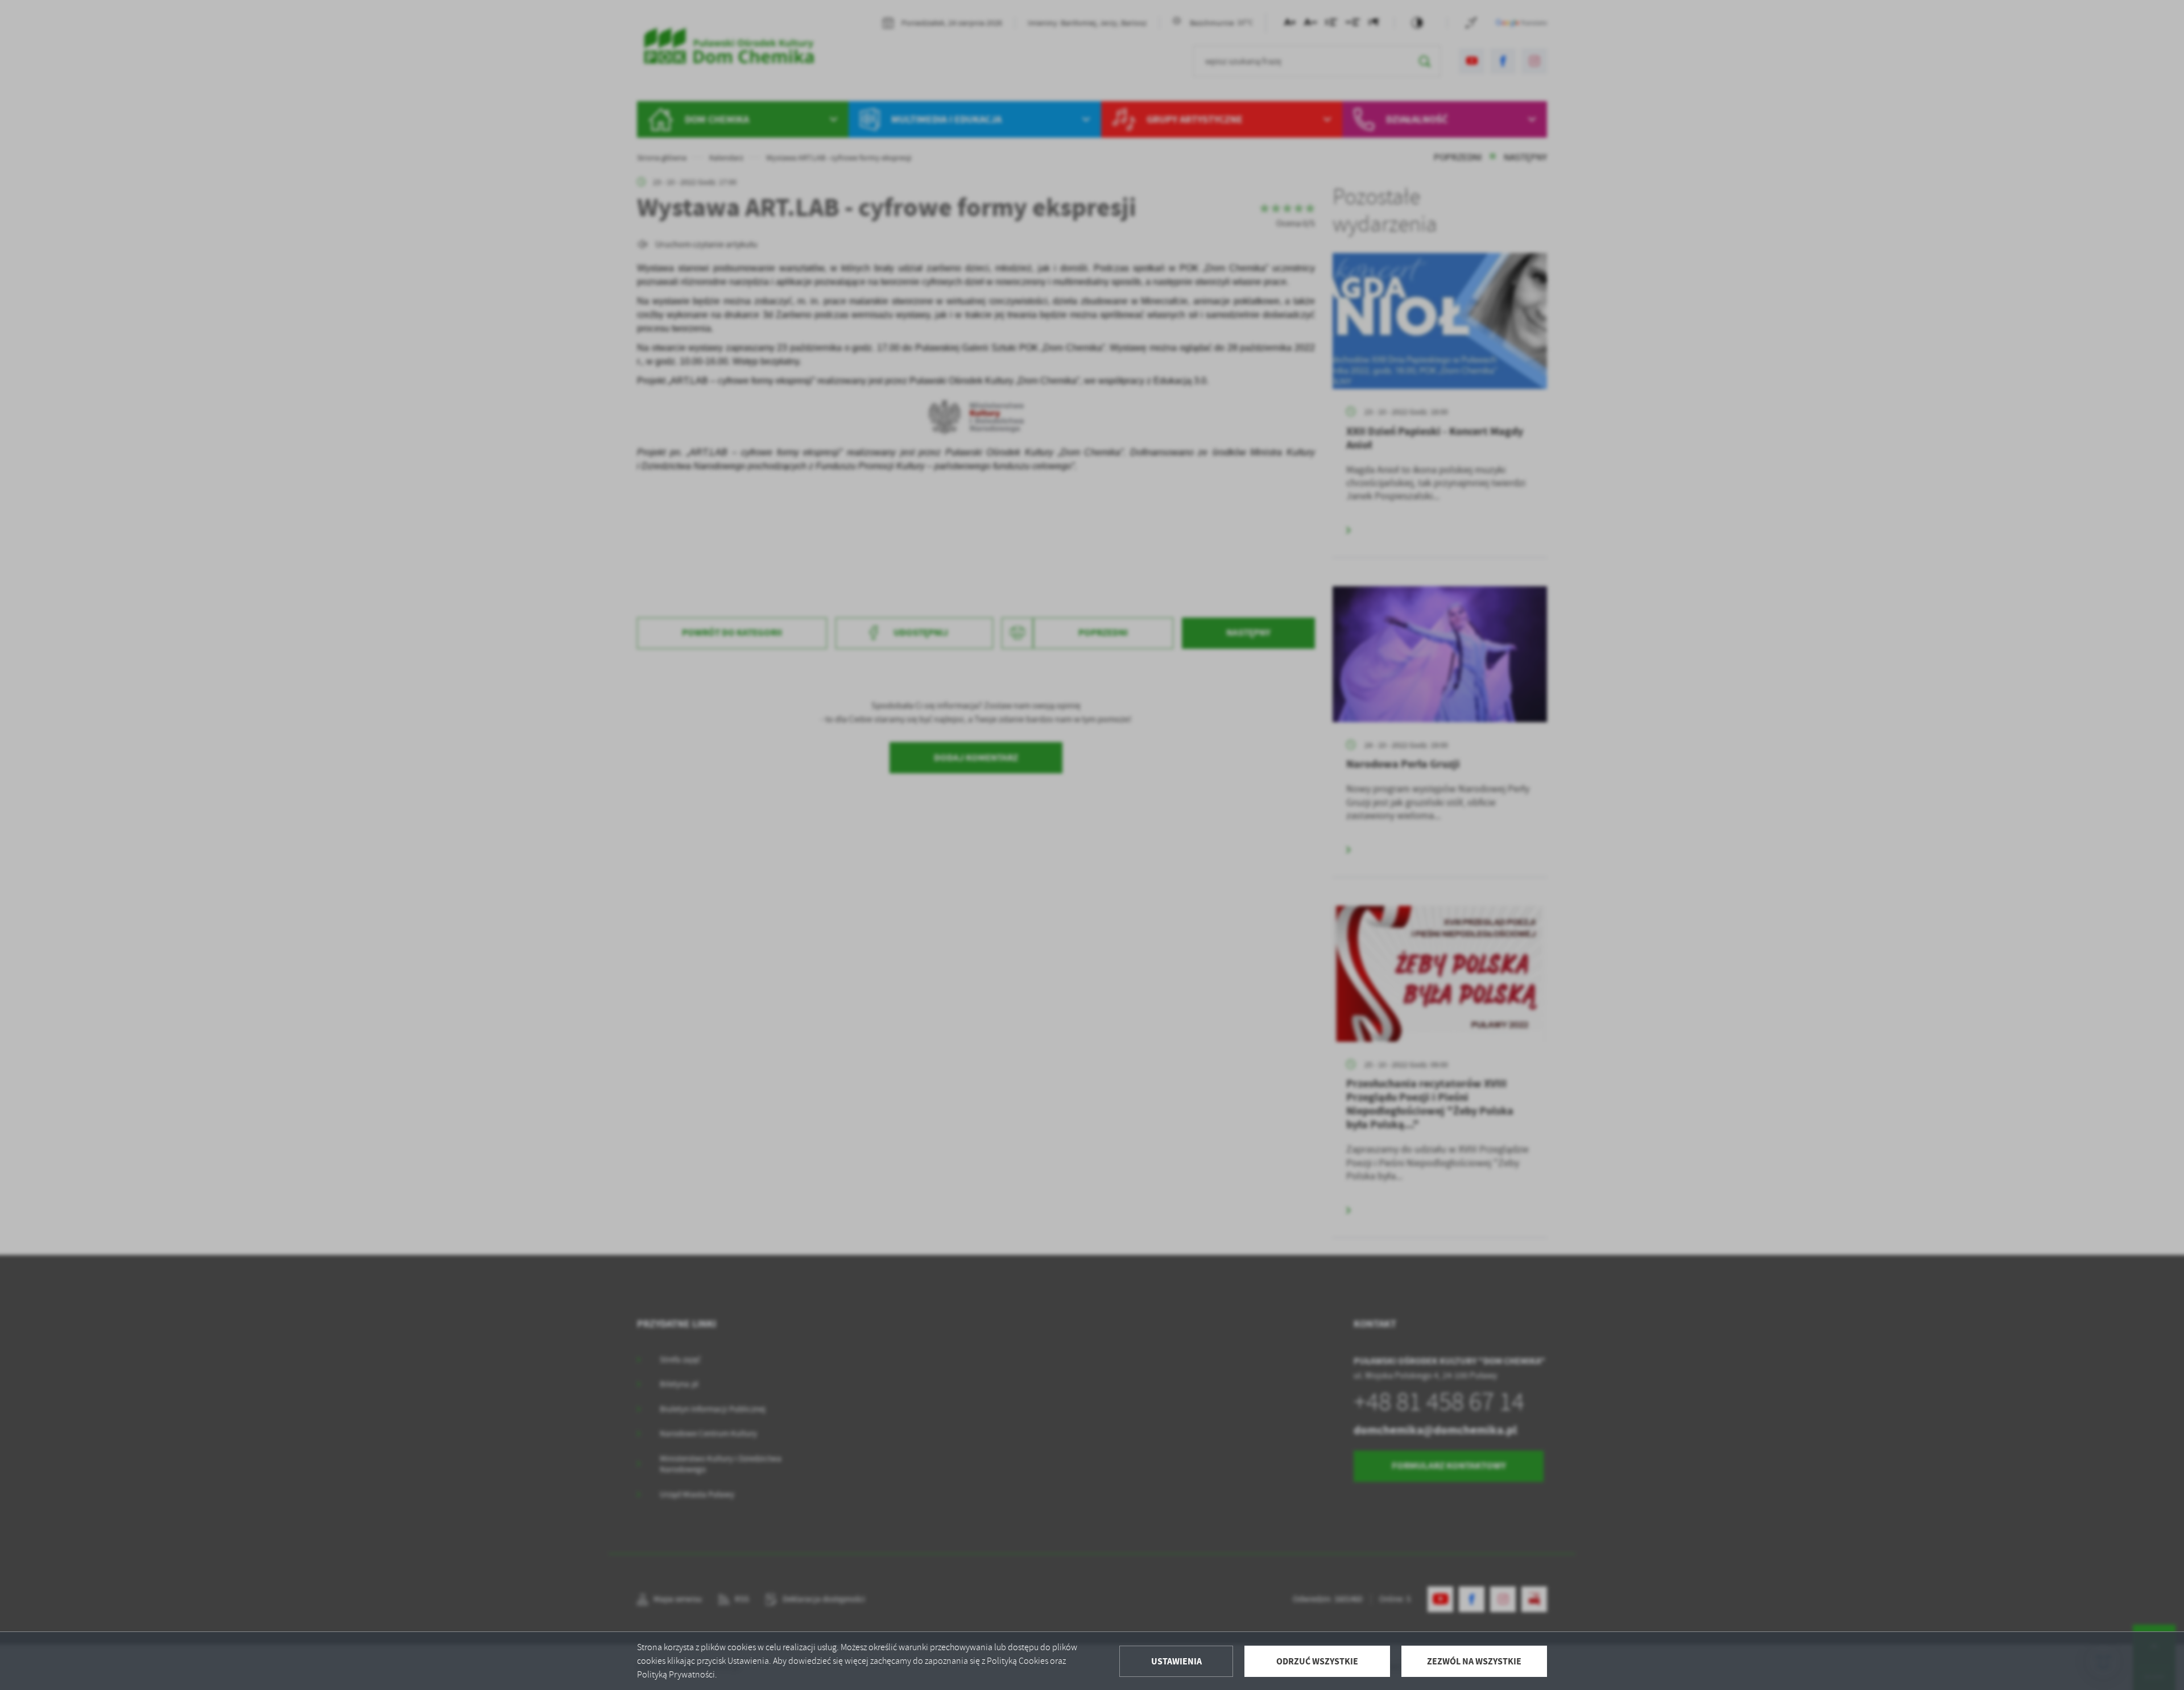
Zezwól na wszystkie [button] (1474, 1661)
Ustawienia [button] (1176, 1661)
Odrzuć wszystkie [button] (1317, 1661)
